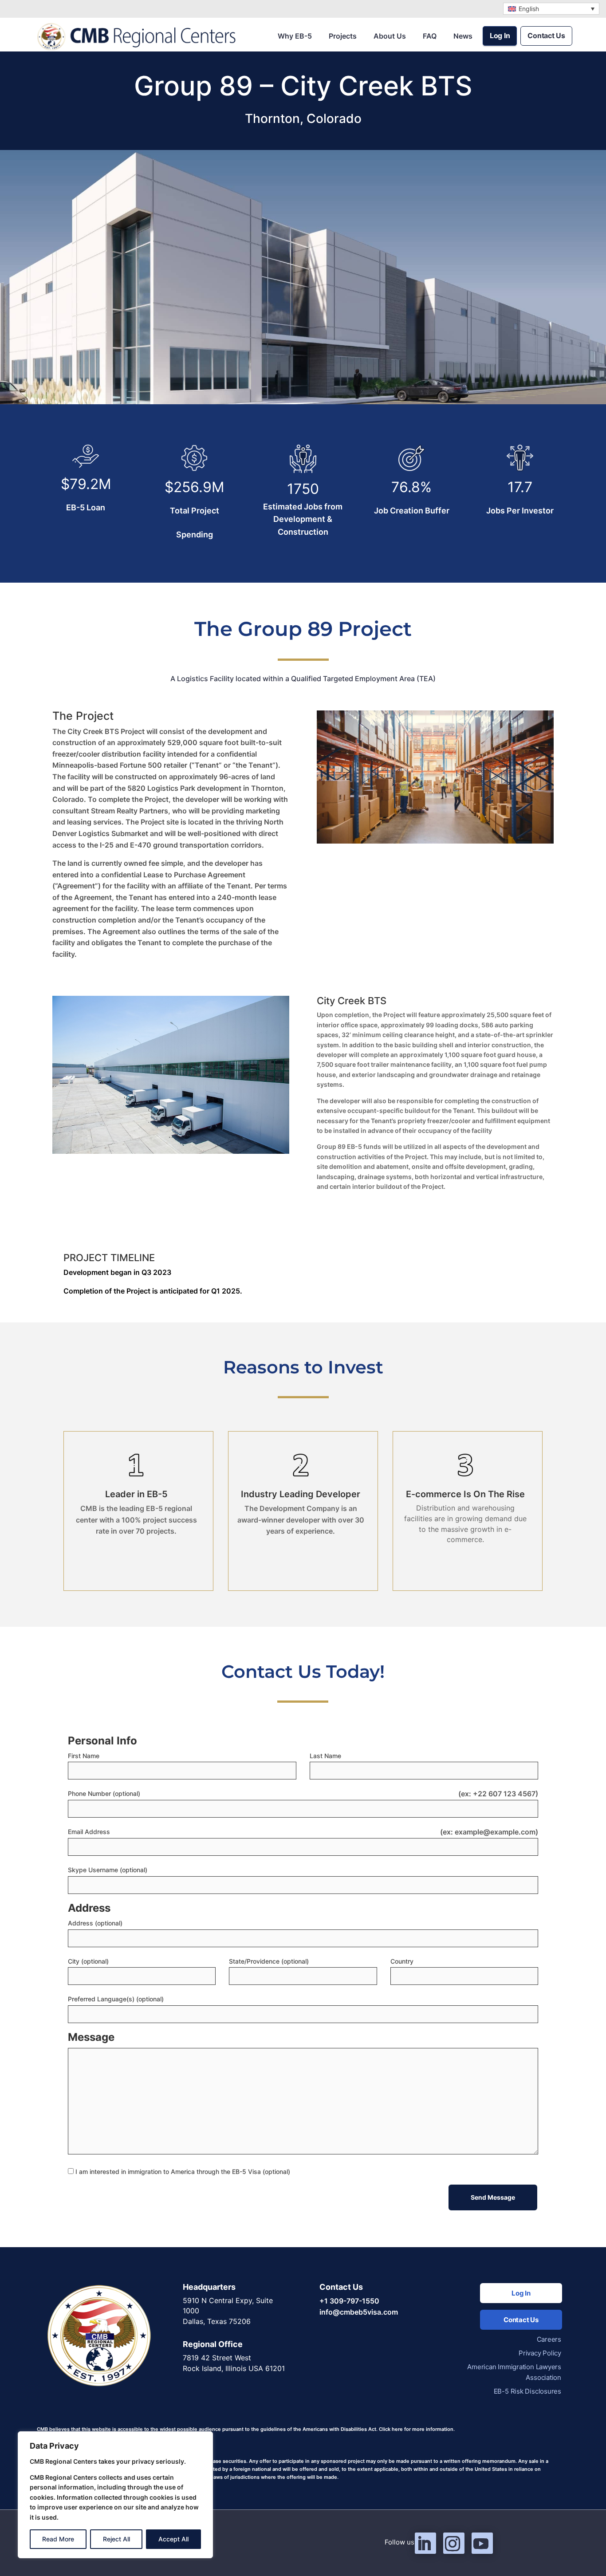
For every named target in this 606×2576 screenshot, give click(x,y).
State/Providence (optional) (269, 1961)
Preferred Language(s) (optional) (116, 1999)
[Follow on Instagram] (454, 2543)
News (463, 36)
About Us (390, 36)
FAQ (430, 36)
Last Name (325, 1756)
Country (402, 1961)
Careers (549, 2339)
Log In (500, 36)
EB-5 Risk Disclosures (527, 2391)
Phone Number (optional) (104, 1793)
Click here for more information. (417, 2429)
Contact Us (546, 36)
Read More (58, 2539)
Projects (343, 36)
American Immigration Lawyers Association (514, 2372)
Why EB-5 (295, 36)
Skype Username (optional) (108, 1870)
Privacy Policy (540, 2353)
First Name (84, 1756)
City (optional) (88, 1961)
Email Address (89, 1832)
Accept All (173, 2539)
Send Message (493, 2197)
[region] (115, 2495)
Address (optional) (95, 1923)
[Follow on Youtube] (482, 2543)
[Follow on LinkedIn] (425, 2543)
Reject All (116, 2539)
